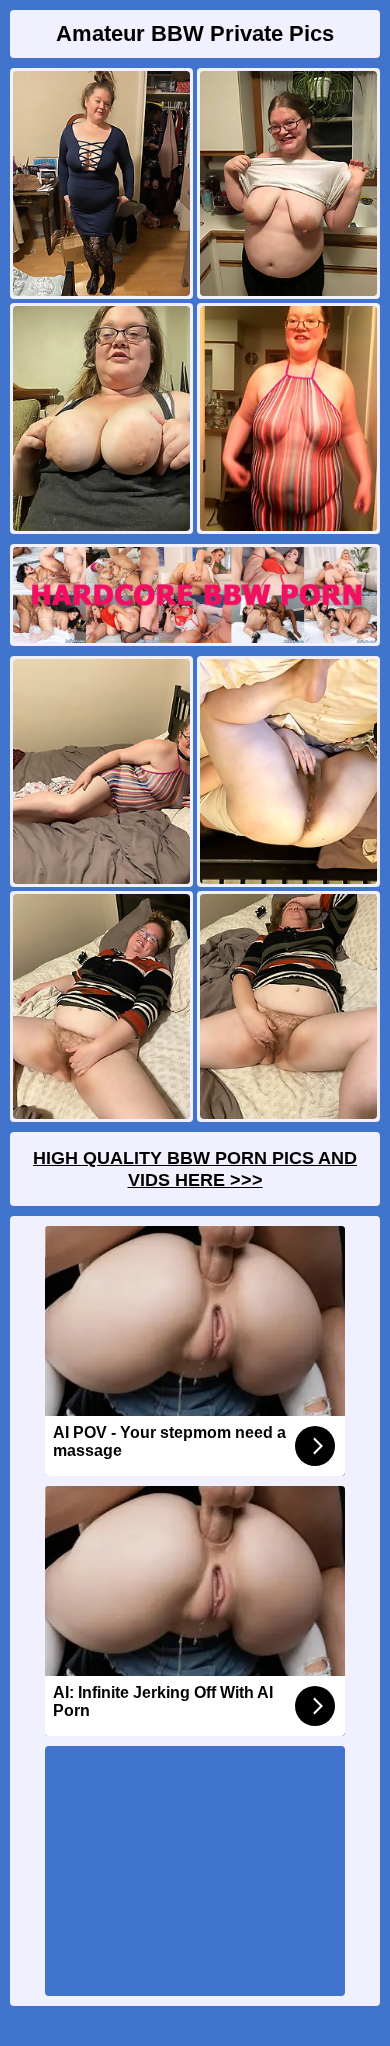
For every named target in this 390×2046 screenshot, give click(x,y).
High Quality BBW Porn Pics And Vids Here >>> (195, 1169)
